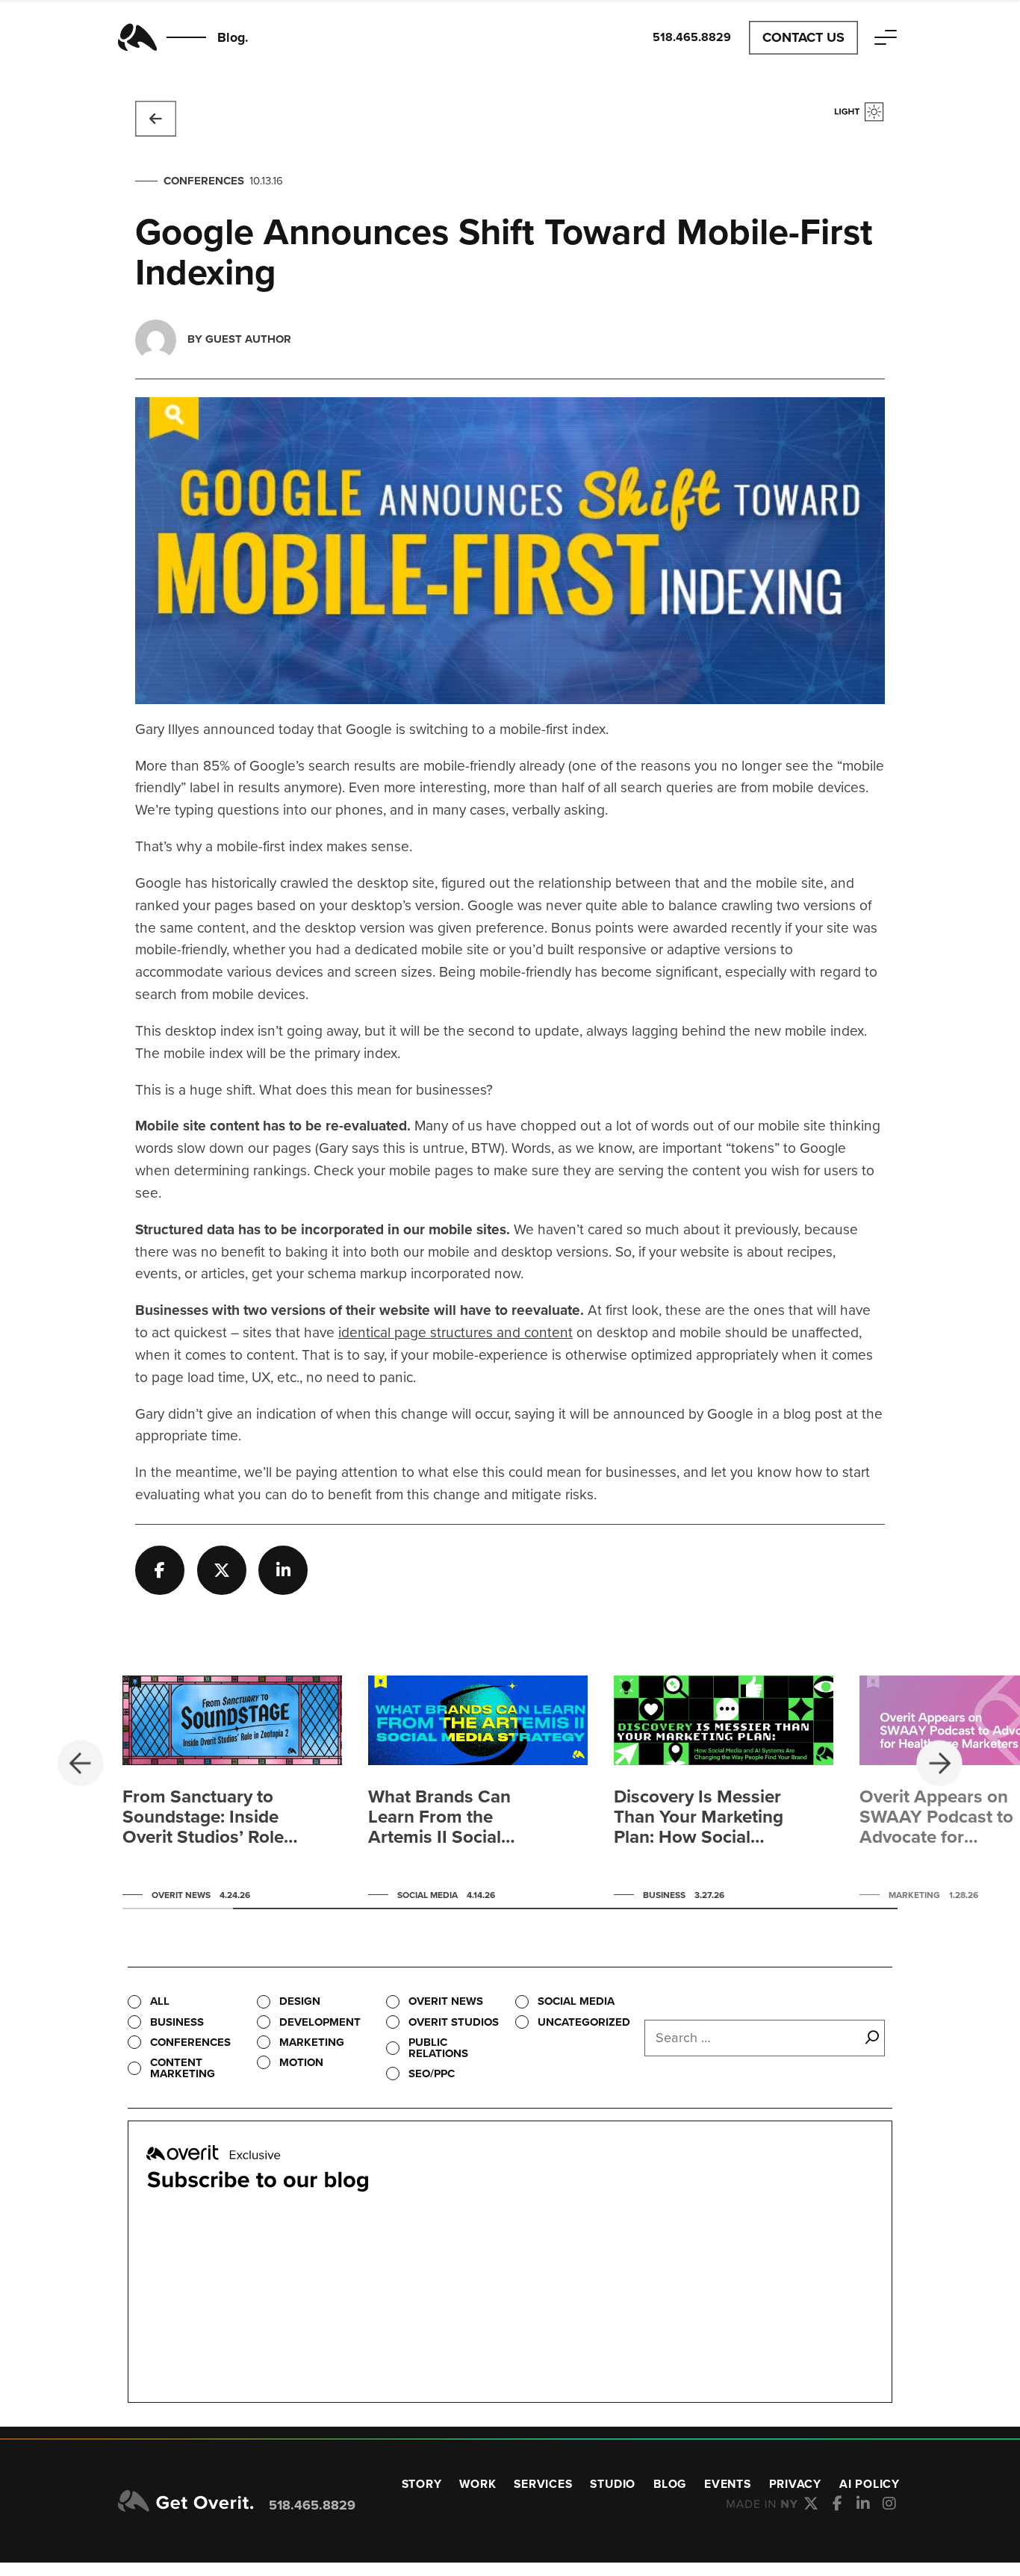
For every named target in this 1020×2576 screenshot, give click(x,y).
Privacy (796, 2484)
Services (543, 2484)
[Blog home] (156, 119)
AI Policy (870, 2484)
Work (478, 2484)
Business (177, 2022)
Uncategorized (584, 2022)
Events (728, 2484)
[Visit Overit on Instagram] (890, 2504)
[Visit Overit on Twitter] (811, 2504)
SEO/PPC (432, 2073)
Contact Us (803, 37)
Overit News (446, 2001)
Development (320, 2022)
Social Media (576, 2001)
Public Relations (438, 2048)
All (160, 2001)
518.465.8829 (312, 2505)
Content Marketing (183, 2068)
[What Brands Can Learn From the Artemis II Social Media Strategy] (478, 1792)
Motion (301, 2062)
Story (422, 2484)
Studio (613, 2484)
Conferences (204, 181)
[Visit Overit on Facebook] (837, 2504)
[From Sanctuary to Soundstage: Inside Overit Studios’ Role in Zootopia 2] (232, 1792)
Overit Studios (454, 2022)
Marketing (312, 2042)
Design (300, 2001)
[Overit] (186, 2502)
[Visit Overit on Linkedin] (864, 2504)
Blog (670, 2484)
